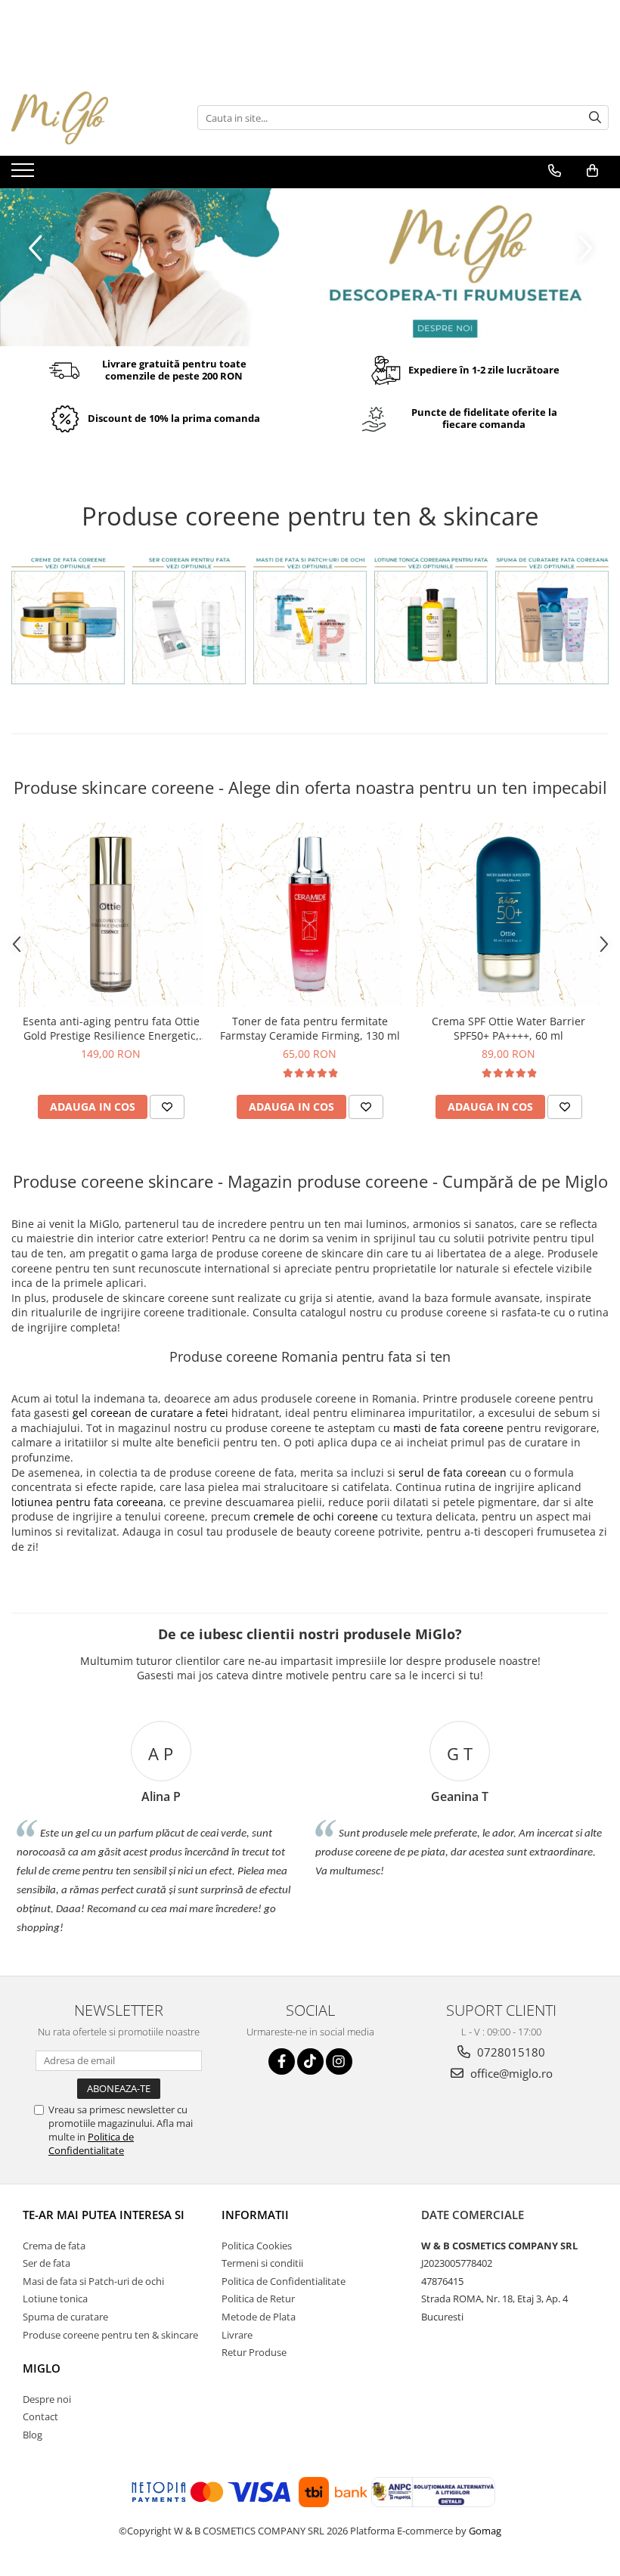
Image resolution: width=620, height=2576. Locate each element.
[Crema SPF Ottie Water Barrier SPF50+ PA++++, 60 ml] (508, 914)
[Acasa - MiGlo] (87, 118)
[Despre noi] (310, 267)
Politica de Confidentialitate (91, 2144)
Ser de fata (46, 2263)
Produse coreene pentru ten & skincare (110, 2335)
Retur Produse (254, 2352)
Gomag (484, 2531)
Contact (40, 2416)
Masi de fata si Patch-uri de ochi (93, 2281)
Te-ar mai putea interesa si (104, 2215)
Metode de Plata (259, 2317)
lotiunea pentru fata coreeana (87, 1502)
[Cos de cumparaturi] (592, 171)
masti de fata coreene (448, 1428)
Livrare (237, 2335)
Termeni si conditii (262, 2263)
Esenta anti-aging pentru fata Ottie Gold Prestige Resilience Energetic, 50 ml (111, 1028)
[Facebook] (282, 2061)
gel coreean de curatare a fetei (150, 1413)
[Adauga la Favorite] (167, 1107)
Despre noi (47, 2399)
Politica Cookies (257, 2246)
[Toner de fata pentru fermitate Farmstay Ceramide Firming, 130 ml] (310, 914)
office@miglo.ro (510, 2073)
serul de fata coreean (453, 1472)
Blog (33, 2435)
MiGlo (42, 2368)
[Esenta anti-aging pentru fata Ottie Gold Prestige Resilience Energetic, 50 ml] (111, 914)
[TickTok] (310, 2061)
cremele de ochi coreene (316, 1516)
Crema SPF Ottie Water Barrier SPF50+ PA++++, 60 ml (508, 1028)
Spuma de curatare (65, 2317)
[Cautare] (595, 118)
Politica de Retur (258, 2299)
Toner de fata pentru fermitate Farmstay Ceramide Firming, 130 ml (310, 1028)
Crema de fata (54, 2246)
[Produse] (25, 175)
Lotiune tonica (55, 2299)
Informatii (255, 2215)
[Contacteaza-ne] (555, 171)
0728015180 (510, 2052)
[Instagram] (339, 2061)
